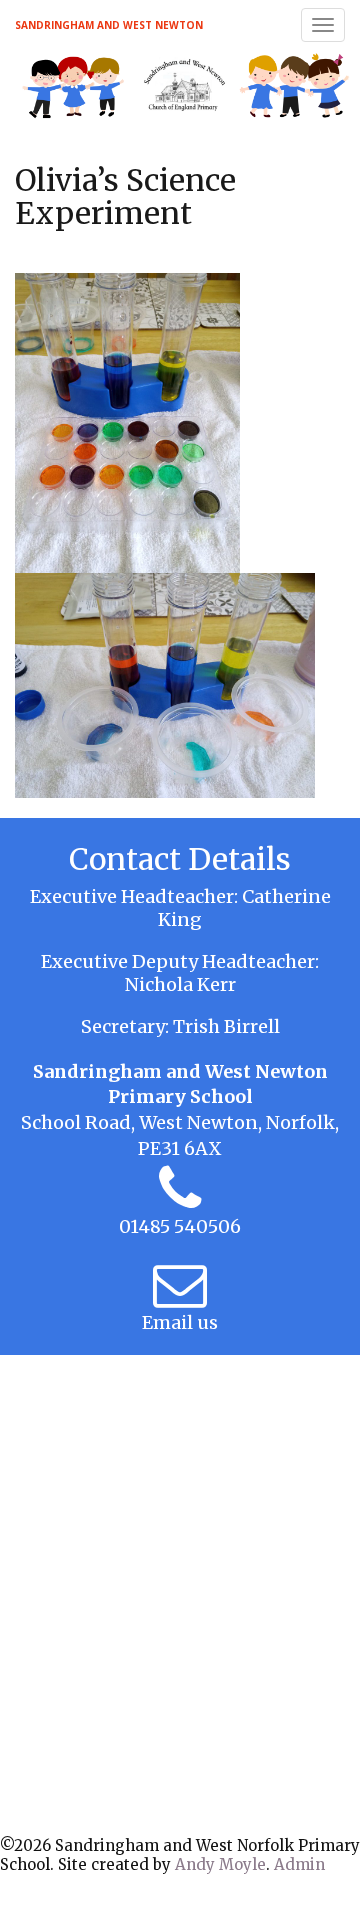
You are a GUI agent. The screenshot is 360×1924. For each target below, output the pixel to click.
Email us (180, 1322)
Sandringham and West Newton (109, 25)
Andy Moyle (220, 1864)
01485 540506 (180, 1226)
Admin (299, 1864)
